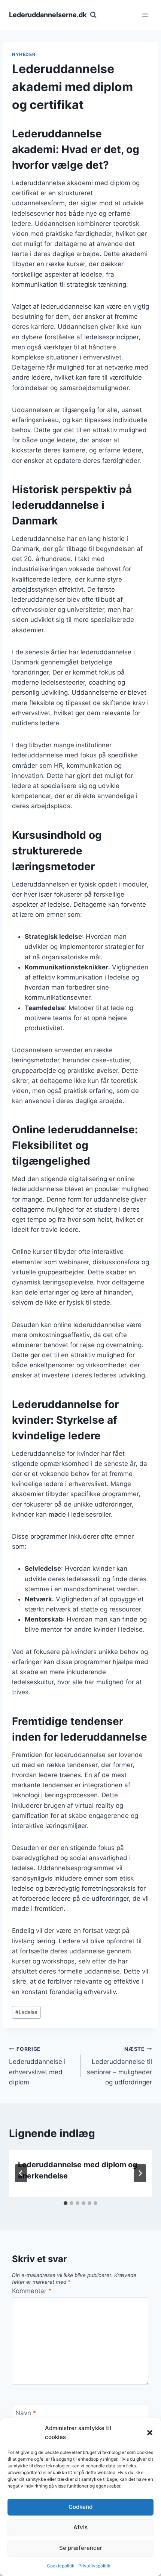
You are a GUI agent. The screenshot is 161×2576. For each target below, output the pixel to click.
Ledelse (26, 2012)
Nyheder (24, 54)
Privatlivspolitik (94, 2566)
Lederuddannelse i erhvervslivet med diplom (37, 2066)
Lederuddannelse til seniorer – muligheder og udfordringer (119, 2066)
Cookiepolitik (61, 2566)
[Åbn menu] (145, 15)
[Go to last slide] (21, 2173)
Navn (26, 2413)
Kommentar (32, 2291)
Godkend (80, 2507)
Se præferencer (81, 2548)
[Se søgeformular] (93, 15)
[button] (150, 2433)
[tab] (66, 2203)
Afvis (80, 2527)
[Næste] (140, 2173)
